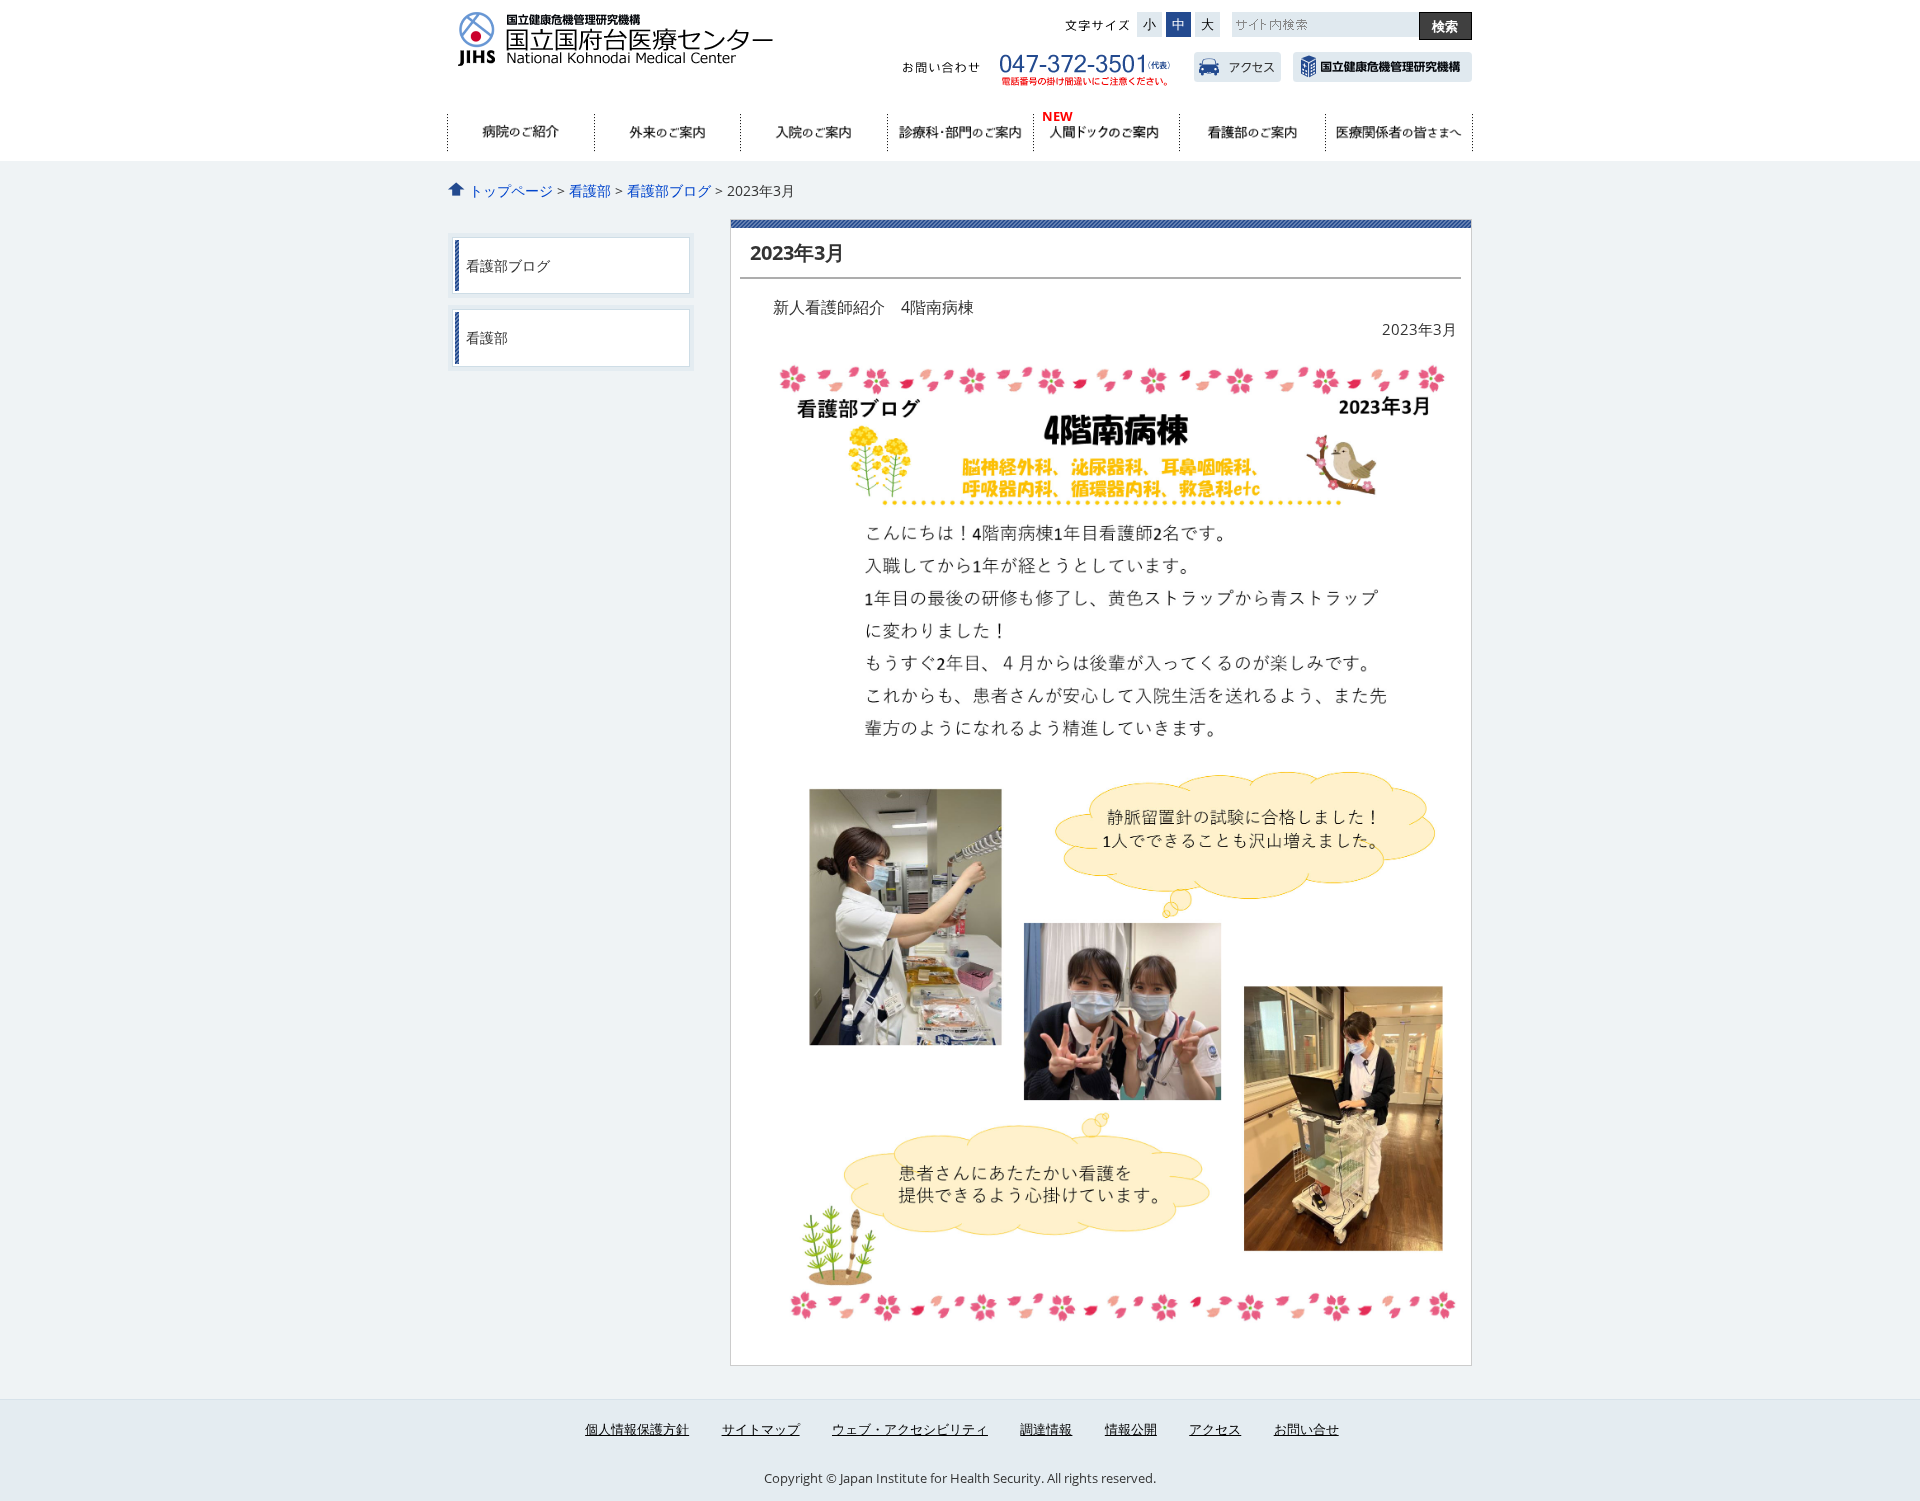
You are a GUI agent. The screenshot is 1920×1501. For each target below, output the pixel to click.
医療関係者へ (1398, 133)
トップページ (511, 190)
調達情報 (1046, 1429)
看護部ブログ (669, 190)
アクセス (1237, 67)
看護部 (1252, 133)
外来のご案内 (667, 133)
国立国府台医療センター (653, 51)
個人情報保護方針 (637, 1429)
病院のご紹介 (521, 133)
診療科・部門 (960, 133)
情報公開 (1131, 1429)
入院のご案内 (813, 133)
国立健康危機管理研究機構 (1382, 67)
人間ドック (1106, 133)
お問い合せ (1306, 1429)
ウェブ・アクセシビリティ (910, 1429)
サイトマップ (761, 1429)
